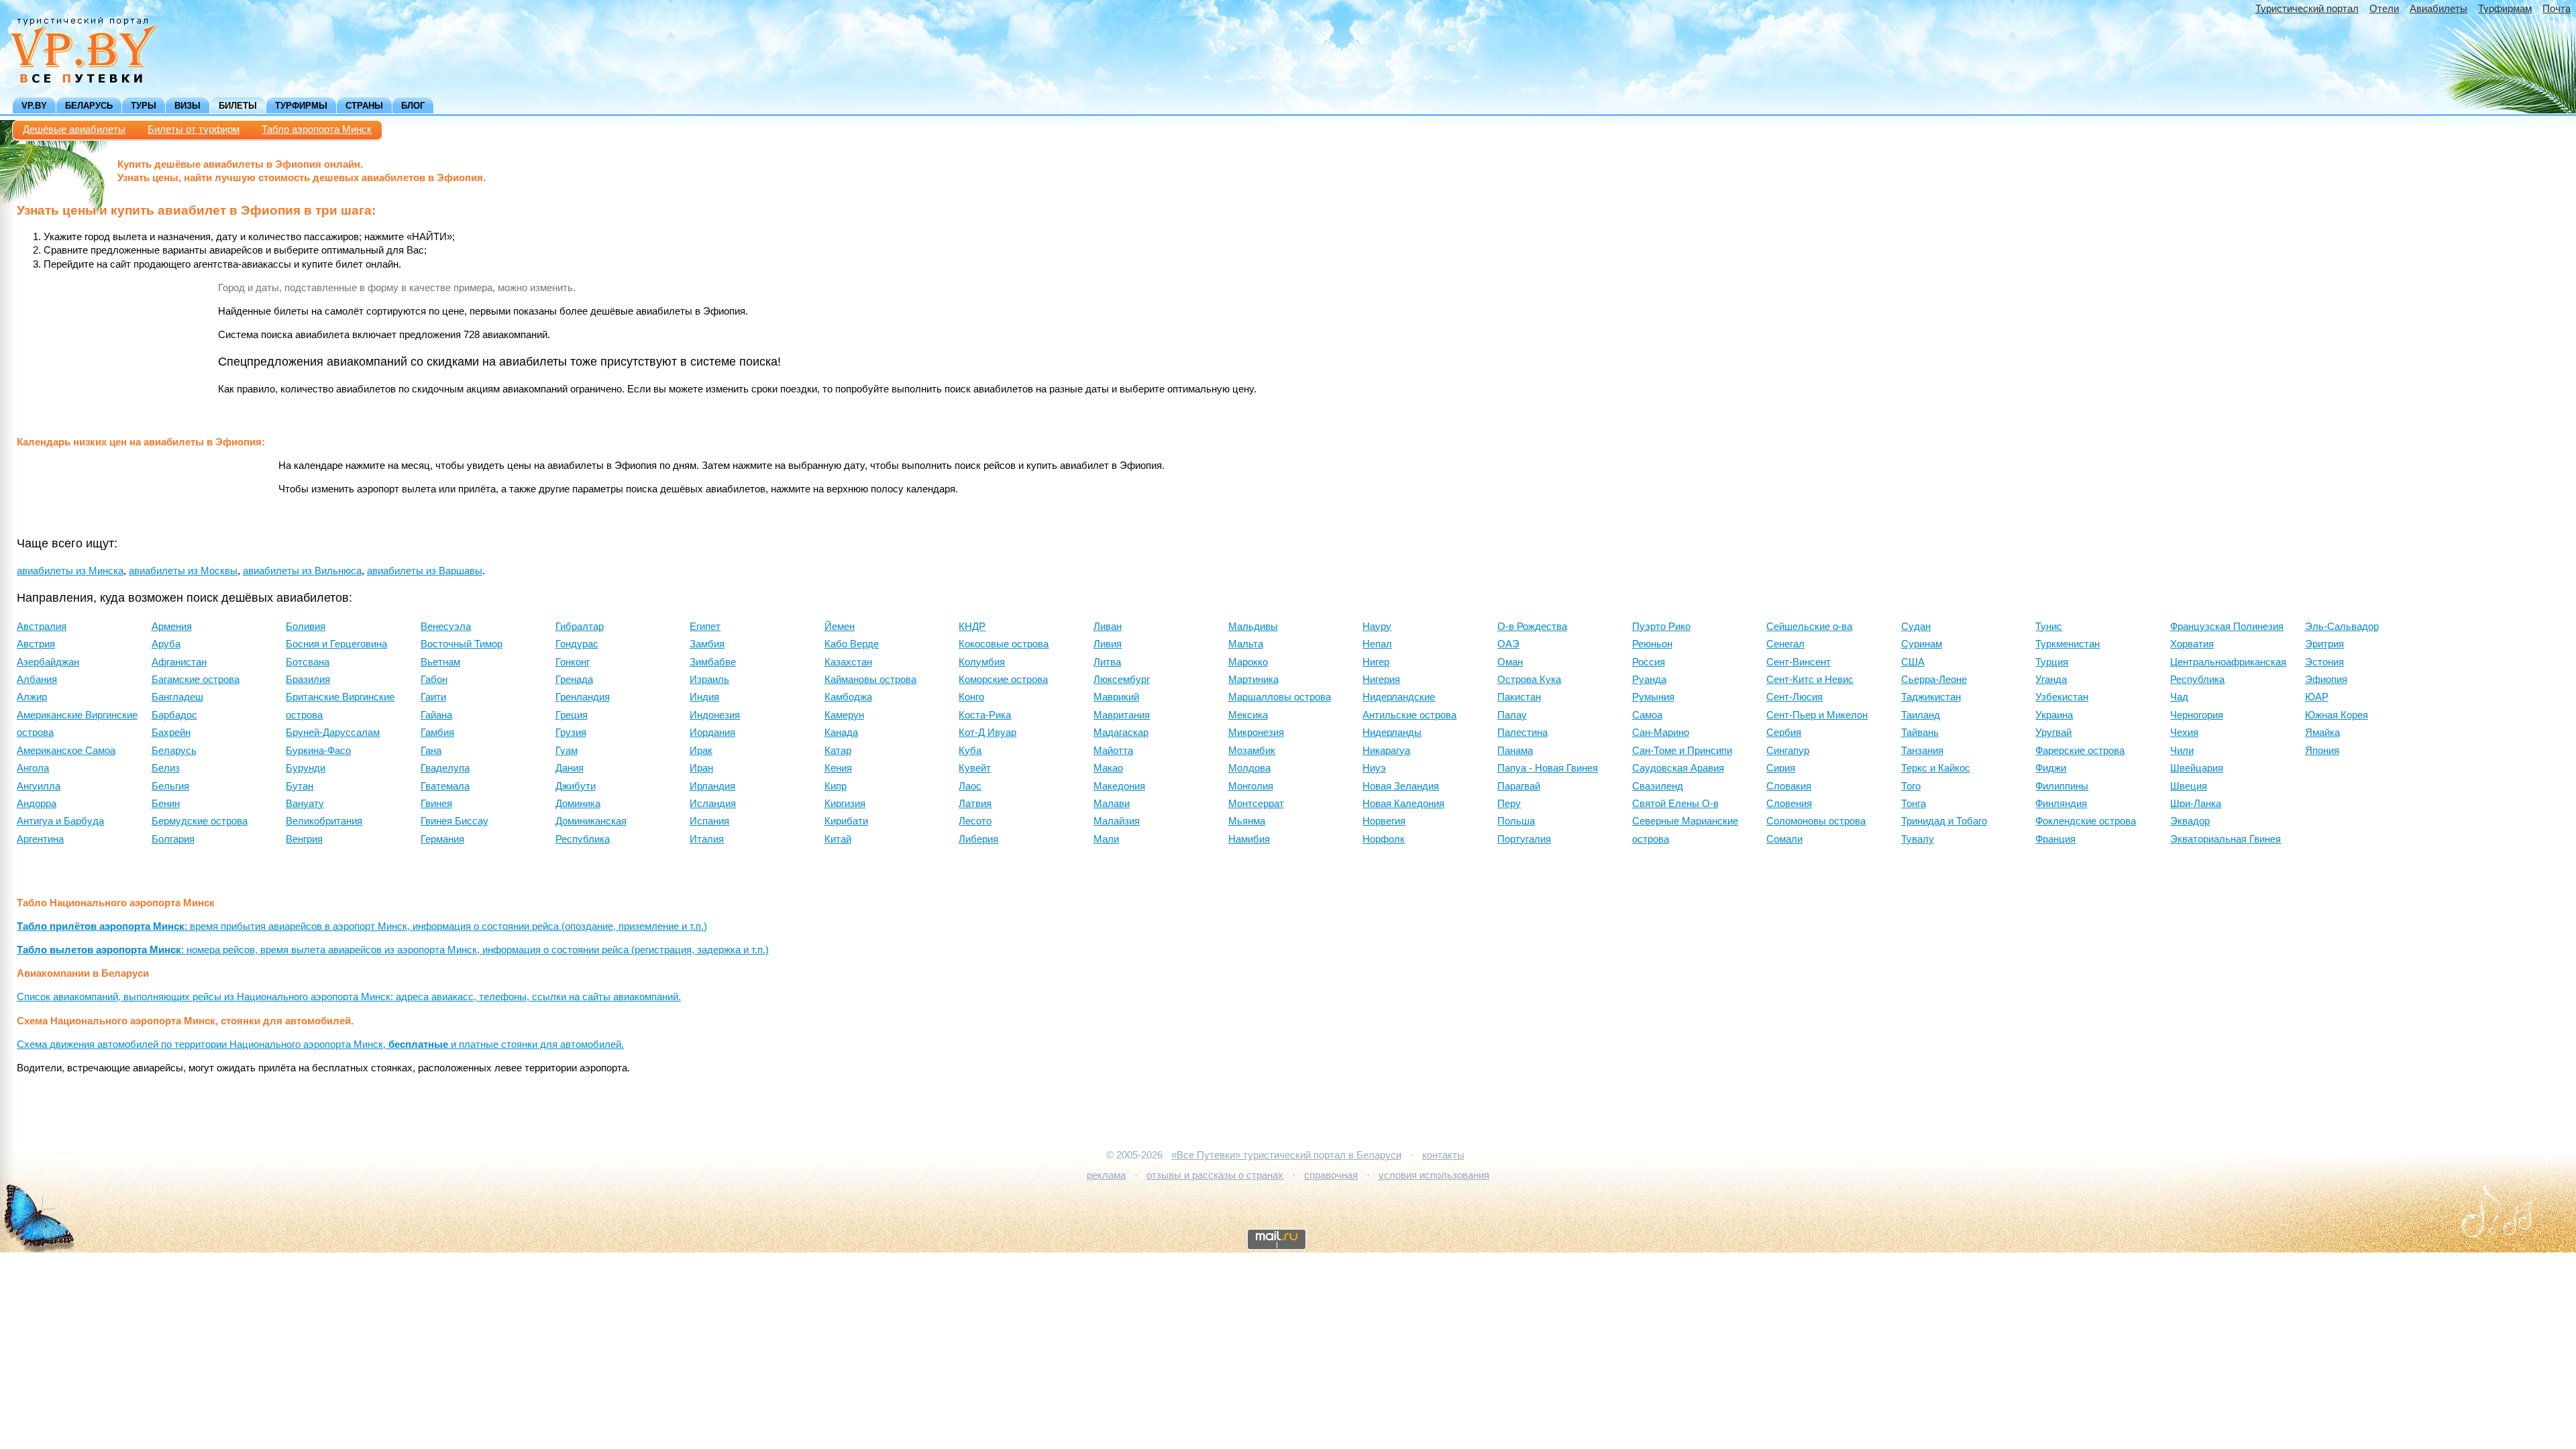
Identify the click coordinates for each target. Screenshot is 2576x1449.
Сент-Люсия (1794, 697)
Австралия (42, 627)
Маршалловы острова (1280, 697)
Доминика (578, 804)
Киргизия (845, 804)
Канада (841, 733)
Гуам (567, 751)
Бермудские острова (200, 821)
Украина (2054, 715)
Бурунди (306, 768)
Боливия (306, 627)
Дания (570, 768)
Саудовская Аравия (1678, 768)
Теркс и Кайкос (1936, 768)
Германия (442, 839)
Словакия (1789, 786)
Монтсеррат (1256, 804)
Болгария (173, 839)
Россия (1649, 662)
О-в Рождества (1532, 627)
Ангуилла (39, 786)
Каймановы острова (870, 680)
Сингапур (1788, 751)
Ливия (1108, 644)
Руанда (1649, 680)
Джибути (576, 786)
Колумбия (982, 662)
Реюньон (1652, 644)
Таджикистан (1931, 697)
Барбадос (174, 715)
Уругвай (2053, 733)
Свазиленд (1658, 786)
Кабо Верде (852, 644)
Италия (707, 839)
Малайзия (1117, 821)
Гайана (436, 715)
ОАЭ (1508, 644)
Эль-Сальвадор (2342, 627)
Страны (364, 106)
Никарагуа (1386, 751)
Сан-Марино (1661, 733)
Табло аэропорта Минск (317, 129)
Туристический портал (2307, 9)
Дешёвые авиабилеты (74, 129)
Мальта (1246, 644)
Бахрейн (171, 733)
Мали (1106, 839)
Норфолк (1384, 839)
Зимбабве (713, 662)
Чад (2179, 697)
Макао (1108, 768)
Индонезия (715, 715)
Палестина (1522, 733)
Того (1911, 786)
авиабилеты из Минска (70, 571)
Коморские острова (1003, 680)
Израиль (709, 680)
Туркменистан (2068, 644)
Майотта (1113, 751)
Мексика (1248, 715)
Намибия (1249, 839)
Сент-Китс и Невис (1810, 680)
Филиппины (2062, 786)
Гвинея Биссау (454, 821)
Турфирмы (301, 106)
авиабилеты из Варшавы (425, 571)
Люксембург (1122, 680)
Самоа (1647, 715)
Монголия (1251, 786)
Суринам (1922, 644)
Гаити (433, 697)
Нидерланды (1392, 733)
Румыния (1653, 697)
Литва (1107, 662)
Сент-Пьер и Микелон (1817, 715)
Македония (1119, 786)
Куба (970, 751)
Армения (172, 627)
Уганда (2051, 680)
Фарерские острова (2080, 751)
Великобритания (324, 821)
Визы (187, 106)
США (1913, 662)
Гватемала (445, 786)
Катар (838, 751)
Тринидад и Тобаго (1944, 821)
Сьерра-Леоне (1934, 680)
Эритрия (2324, 644)
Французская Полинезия (2227, 627)
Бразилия (308, 680)
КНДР (972, 627)
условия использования (1434, 1175)
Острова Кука (1529, 680)
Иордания (712, 733)
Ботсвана (308, 662)
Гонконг (573, 662)
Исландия (713, 804)
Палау (1512, 715)
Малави (1112, 804)
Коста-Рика (985, 715)
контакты (1443, 1155)
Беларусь (89, 106)
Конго (971, 697)
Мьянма (1247, 821)
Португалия (1524, 839)
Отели (2384, 9)
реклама (1106, 1175)
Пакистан (1519, 697)
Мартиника (1253, 680)
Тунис (2049, 627)
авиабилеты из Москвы (183, 571)
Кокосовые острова (1004, 644)
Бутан (300, 786)
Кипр (836, 786)
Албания (37, 680)
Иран (701, 768)
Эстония (2324, 662)
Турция (2052, 662)
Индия (704, 697)
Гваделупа (445, 768)
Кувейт (975, 768)
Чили (2182, 751)
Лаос (970, 786)
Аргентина (40, 839)
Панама (1515, 751)
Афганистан (179, 662)
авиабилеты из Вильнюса (302, 571)
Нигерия (1381, 680)
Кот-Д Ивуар (987, 733)
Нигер (1376, 662)
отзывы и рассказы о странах (1215, 1175)
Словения (1789, 804)
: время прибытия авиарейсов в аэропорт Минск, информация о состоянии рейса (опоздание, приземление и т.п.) (362, 926)
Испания (709, 821)
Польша (1516, 821)
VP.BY (34, 106)
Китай (838, 839)
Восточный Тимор (462, 644)
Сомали (1784, 839)
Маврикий (1116, 697)
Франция (2055, 839)
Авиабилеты (2438, 9)
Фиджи (2051, 768)
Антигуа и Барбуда (60, 821)
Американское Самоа (66, 751)
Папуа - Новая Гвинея (1548, 768)
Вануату (305, 804)
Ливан (1108, 627)
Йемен (840, 627)
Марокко (1248, 662)
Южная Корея (2337, 715)
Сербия (1784, 733)
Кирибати (846, 821)
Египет (705, 627)
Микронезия (1256, 733)
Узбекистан (2062, 697)
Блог (413, 106)
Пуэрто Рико (1661, 627)
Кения (838, 768)
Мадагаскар (1121, 733)
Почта (2557, 9)
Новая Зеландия (1401, 786)
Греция (572, 715)
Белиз (166, 768)
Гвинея (436, 804)
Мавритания (1122, 715)
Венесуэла (446, 627)
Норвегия (1384, 821)
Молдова (1249, 768)
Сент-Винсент (1799, 662)
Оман (1510, 662)
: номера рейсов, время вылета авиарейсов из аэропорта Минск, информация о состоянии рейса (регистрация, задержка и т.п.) (393, 950)
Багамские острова (196, 680)
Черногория (2197, 715)
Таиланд (1921, 715)
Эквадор (2190, 821)
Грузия (571, 733)
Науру (1377, 627)
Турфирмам (2505, 9)
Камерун (844, 715)
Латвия (975, 804)
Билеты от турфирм (194, 129)
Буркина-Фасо (318, 751)
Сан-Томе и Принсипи (1682, 751)
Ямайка (2322, 733)
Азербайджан (48, 662)
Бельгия (170, 786)
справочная (1331, 1175)
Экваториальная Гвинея (2225, 839)
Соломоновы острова (1816, 821)
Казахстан (848, 662)
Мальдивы (1253, 627)
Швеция (2189, 786)
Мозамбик (1252, 751)
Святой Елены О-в (1675, 804)
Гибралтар (580, 627)
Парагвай (1519, 786)
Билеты (238, 106)
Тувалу (1918, 839)
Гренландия (583, 697)
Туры (144, 106)
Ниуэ (1374, 768)
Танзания (1922, 751)
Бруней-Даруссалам (333, 733)
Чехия (2184, 733)
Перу (1509, 804)
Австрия (36, 644)
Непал (1377, 644)
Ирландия (712, 786)
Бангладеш (177, 697)
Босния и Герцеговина (336, 644)
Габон (434, 680)
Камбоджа (848, 697)
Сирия (1781, 768)
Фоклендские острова (2086, 821)
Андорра (37, 804)
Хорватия (2192, 644)
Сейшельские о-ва (1809, 627)
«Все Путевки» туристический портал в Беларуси (1286, 1155)
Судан (1916, 627)
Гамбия (437, 733)
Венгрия (304, 839)
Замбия (707, 644)
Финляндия (2061, 804)
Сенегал (1785, 644)
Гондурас (577, 644)
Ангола (33, 768)
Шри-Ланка (2196, 804)
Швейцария (2197, 768)
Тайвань (1920, 733)
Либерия (978, 839)
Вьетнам (440, 662)
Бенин (166, 804)
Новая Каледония (1403, 804)
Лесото (975, 821)
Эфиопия (2326, 680)
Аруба (166, 644)
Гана (431, 751)
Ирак (701, 751)
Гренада (574, 680)
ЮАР (2317, 697)
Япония (2322, 751)
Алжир (32, 697)
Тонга (1914, 804)
